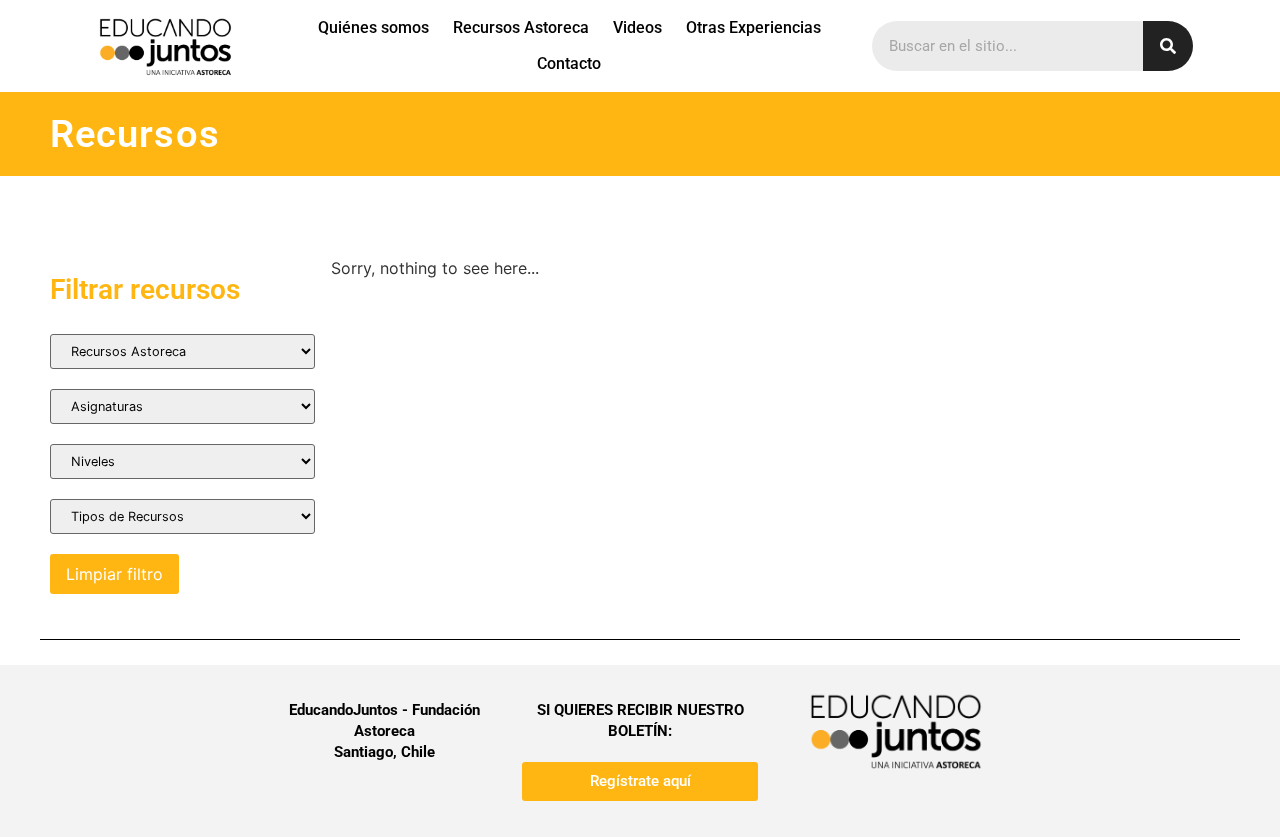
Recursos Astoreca (521, 27)
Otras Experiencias (753, 27)
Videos (637, 27)
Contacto (569, 63)
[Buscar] (1168, 46)
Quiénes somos (373, 27)
